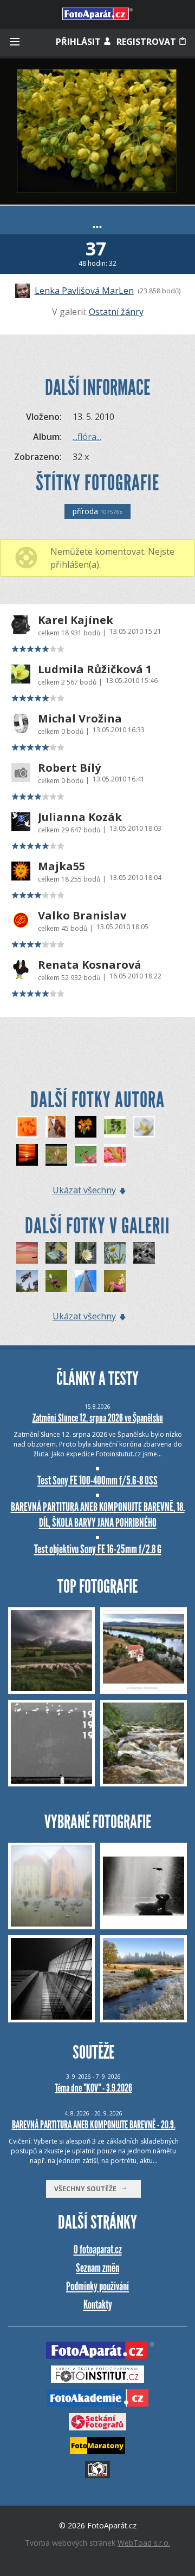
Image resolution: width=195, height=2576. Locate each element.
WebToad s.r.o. (144, 2543)
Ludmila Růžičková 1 (95, 669)
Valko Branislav (82, 916)
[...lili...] (86, 1155)
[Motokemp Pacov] (27, 1281)
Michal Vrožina (80, 719)
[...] (115, 1127)
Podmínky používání (97, 2286)
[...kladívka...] (27, 1127)
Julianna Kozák (80, 817)
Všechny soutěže (88, 2189)
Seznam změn (97, 2268)
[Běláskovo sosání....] (56, 1253)
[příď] (86, 1281)
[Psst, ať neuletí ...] (115, 1281)
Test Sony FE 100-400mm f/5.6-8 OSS (97, 1480)
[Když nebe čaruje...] (27, 1253)
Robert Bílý (69, 768)
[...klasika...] (27, 1155)
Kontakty (98, 2305)
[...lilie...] (115, 1155)
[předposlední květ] (86, 1253)
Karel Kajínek (76, 620)
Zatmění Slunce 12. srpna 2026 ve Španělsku (98, 1418)
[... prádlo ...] (56, 1155)
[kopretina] (115, 1253)
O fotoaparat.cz (98, 2249)
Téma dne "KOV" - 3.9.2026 (93, 2088)
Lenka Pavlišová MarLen (84, 291)
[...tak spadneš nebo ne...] (56, 1127)
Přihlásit (79, 42)
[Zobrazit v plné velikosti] (97, 132)
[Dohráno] (144, 1253)
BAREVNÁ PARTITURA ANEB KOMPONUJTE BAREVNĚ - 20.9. (94, 2125)
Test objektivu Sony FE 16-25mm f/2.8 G (98, 1549)
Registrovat (147, 42)
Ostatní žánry (116, 312)
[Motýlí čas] (56, 1281)
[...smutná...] (86, 1127)
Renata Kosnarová (90, 965)
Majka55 (61, 866)
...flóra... (87, 437)
